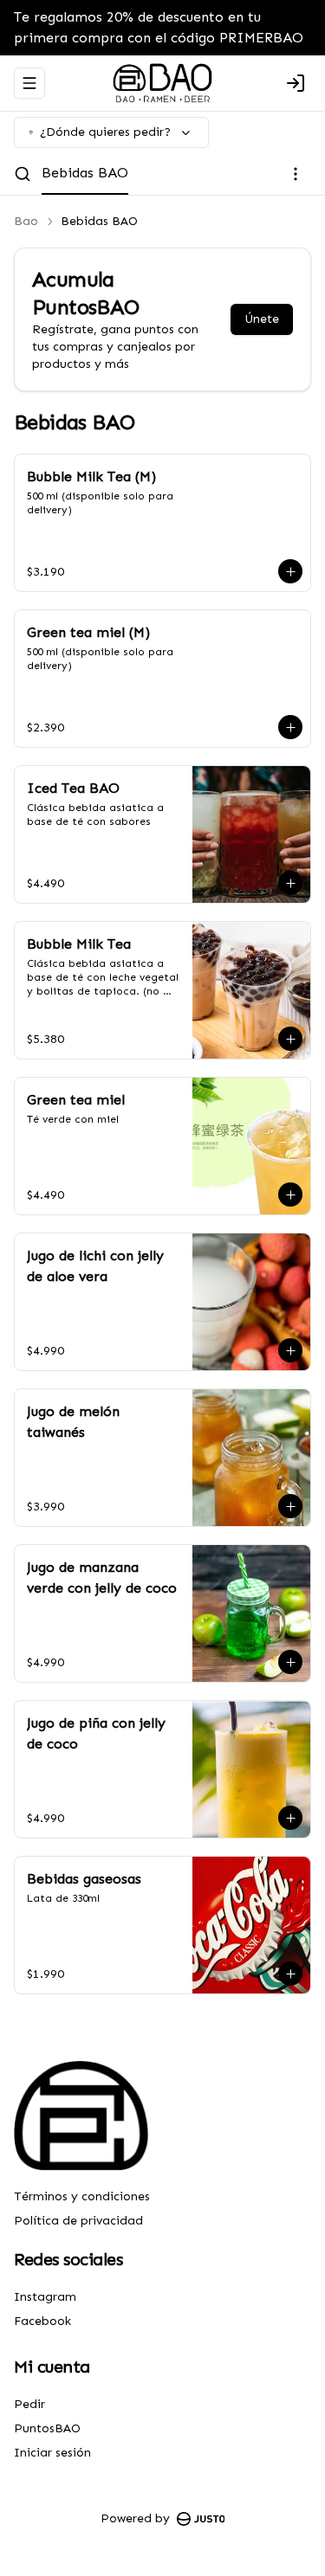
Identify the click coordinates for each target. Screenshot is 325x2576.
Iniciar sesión (52, 2453)
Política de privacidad (78, 2221)
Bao (26, 221)
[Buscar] (23, 174)
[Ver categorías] (296, 174)
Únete (262, 319)
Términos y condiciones (82, 2196)
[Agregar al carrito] (290, 571)
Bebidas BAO (85, 173)
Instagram (45, 2297)
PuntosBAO (47, 2428)
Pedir (29, 2404)
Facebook (42, 2321)
